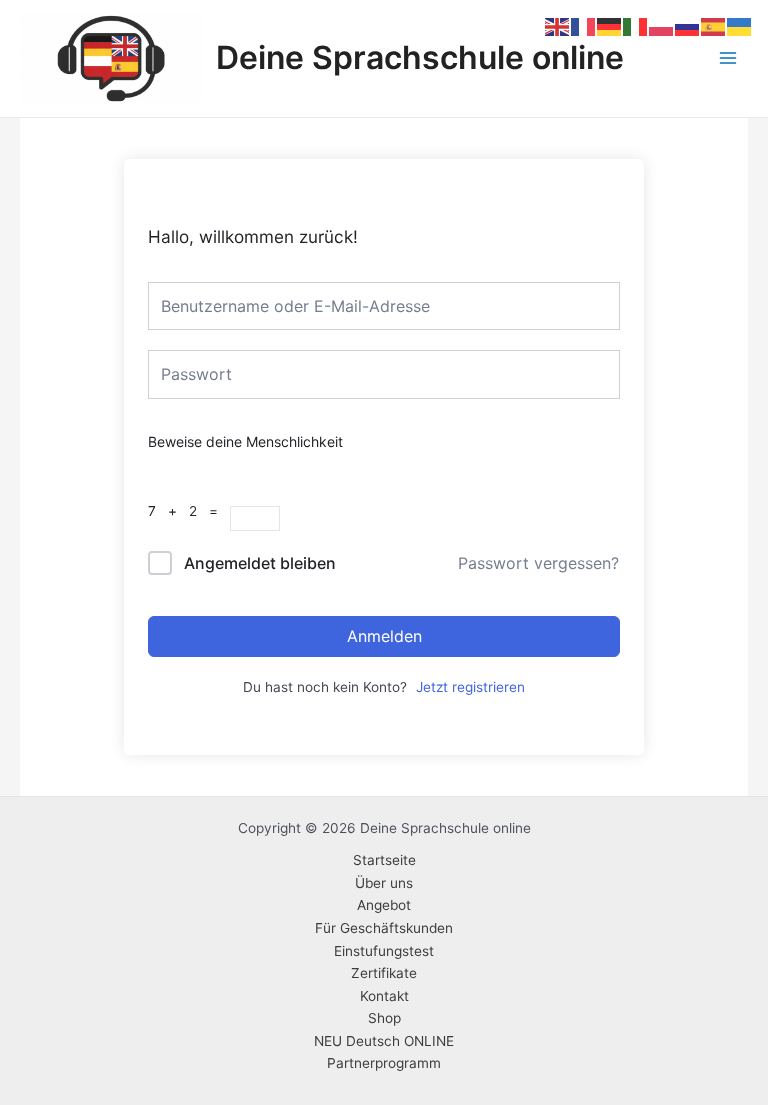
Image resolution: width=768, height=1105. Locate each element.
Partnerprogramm (384, 1063)
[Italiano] (636, 26)
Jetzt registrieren (470, 687)
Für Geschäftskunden (384, 928)
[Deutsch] (610, 26)
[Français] (584, 26)
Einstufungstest (384, 951)
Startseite (384, 860)
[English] (558, 26)
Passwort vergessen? (538, 563)
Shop (384, 1018)
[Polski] (662, 26)
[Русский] (688, 26)
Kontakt (384, 996)
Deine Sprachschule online (420, 57)
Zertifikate (384, 973)
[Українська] (740, 26)
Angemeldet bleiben (260, 563)
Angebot (384, 905)
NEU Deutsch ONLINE (384, 1041)
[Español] (714, 26)
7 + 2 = (189, 511)
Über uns (384, 883)
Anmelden (384, 636)
